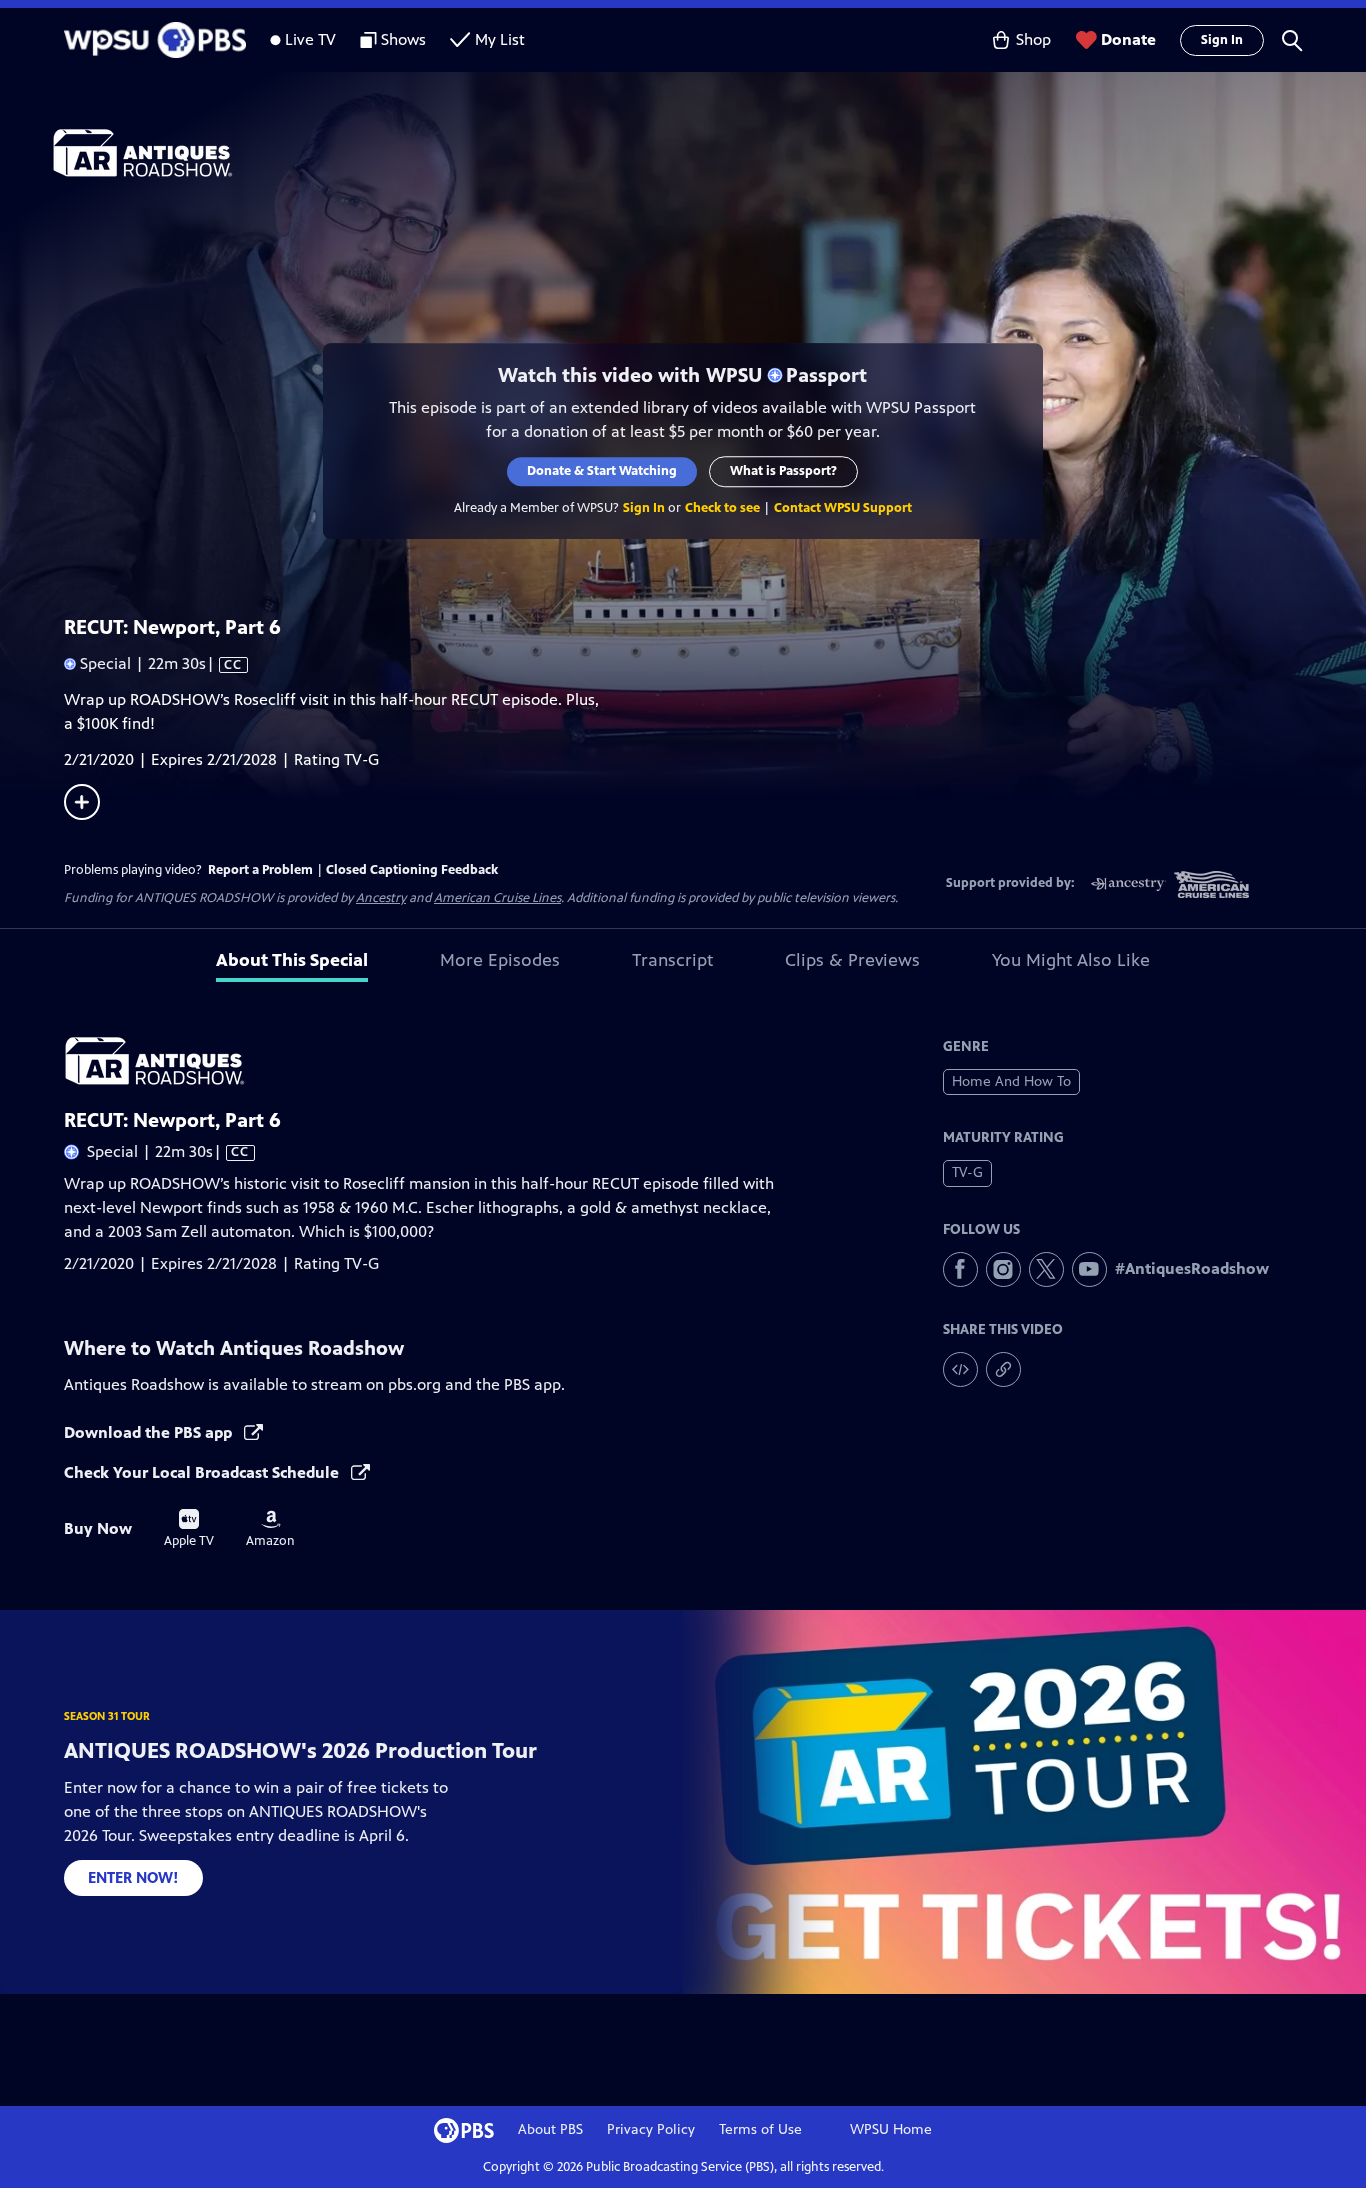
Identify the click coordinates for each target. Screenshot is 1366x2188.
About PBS (550, 2129)
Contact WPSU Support (843, 508)
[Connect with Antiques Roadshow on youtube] (1089, 1269)
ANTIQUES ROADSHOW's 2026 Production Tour (300, 1750)
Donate (1128, 39)
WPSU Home (891, 2129)
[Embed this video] (960, 1369)
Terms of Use (760, 2129)
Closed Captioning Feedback (412, 870)
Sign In (1222, 40)
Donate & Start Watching (603, 471)
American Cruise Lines (497, 898)
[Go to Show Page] (709, 153)
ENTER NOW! (133, 1877)
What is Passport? (784, 471)
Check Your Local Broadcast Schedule (203, 1472)
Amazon (270, 1529)
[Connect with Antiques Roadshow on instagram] (1003, 1269)
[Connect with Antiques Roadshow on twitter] (1046, 1269)
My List (500, 39)
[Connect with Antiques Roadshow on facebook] (960, 1269)
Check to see (722, 508)
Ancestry (381, 898)
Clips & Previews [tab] (852, 960)
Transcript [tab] (672, 960)
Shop (1033, 39)
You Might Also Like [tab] (1071, 960)
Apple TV (189, 1529)
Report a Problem (260, 870)
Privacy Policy (651, 2129)
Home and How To (1011, 1081)
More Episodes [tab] (500, 960)
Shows (403, 39)
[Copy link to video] (1003, 1369)
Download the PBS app (150, 1432)
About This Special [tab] (292, 960)
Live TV (310, 39)
